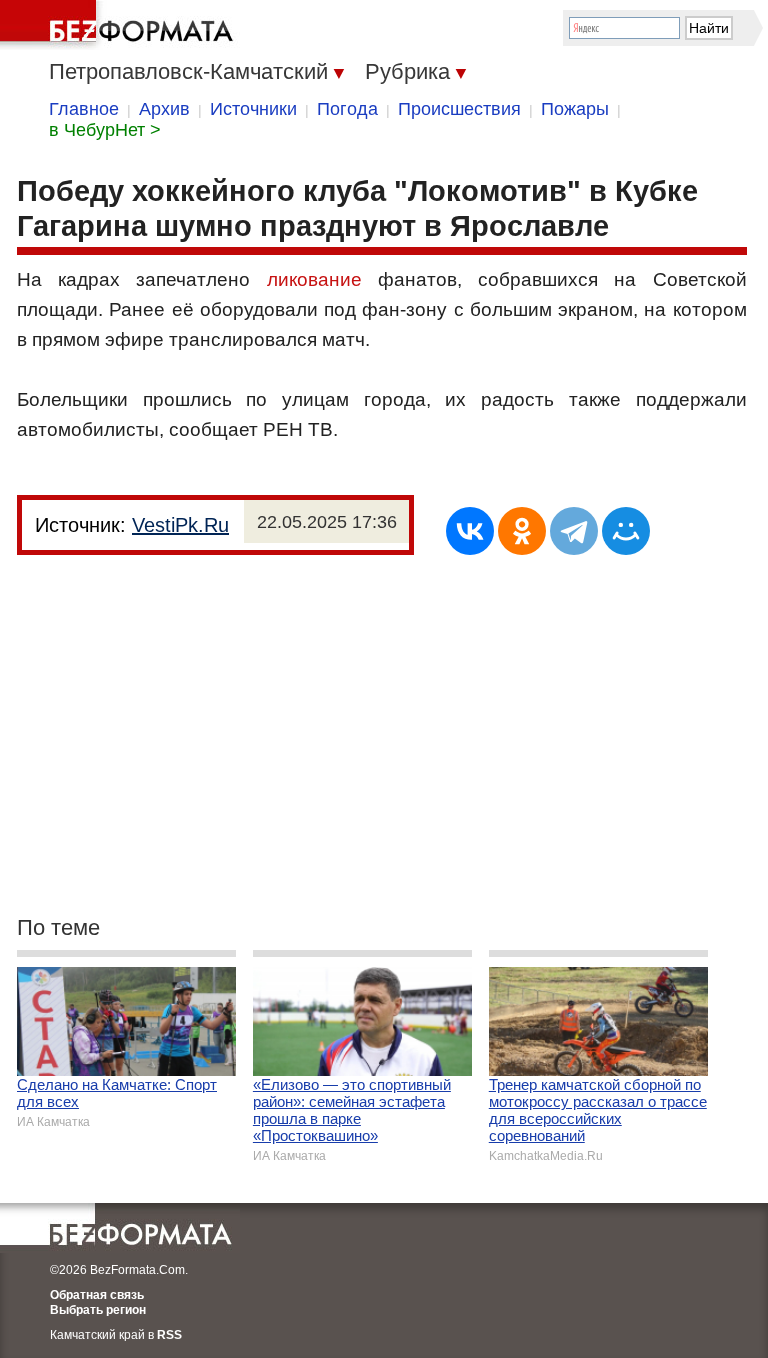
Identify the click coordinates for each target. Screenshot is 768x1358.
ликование (314, 279)
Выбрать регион (98, 1310)
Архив (164, 109)
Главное (84, 109)
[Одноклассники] (522, 531)
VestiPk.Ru (180, 525)
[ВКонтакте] (470, 531)
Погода (347, 109)
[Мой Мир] (626, 531)
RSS (169, 1335)
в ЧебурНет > (105, 130)
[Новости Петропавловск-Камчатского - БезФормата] (120, 25)
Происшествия (459, 109)
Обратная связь (97, 1295)
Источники (253, 109)
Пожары (575, 109)
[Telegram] (574, 531)
